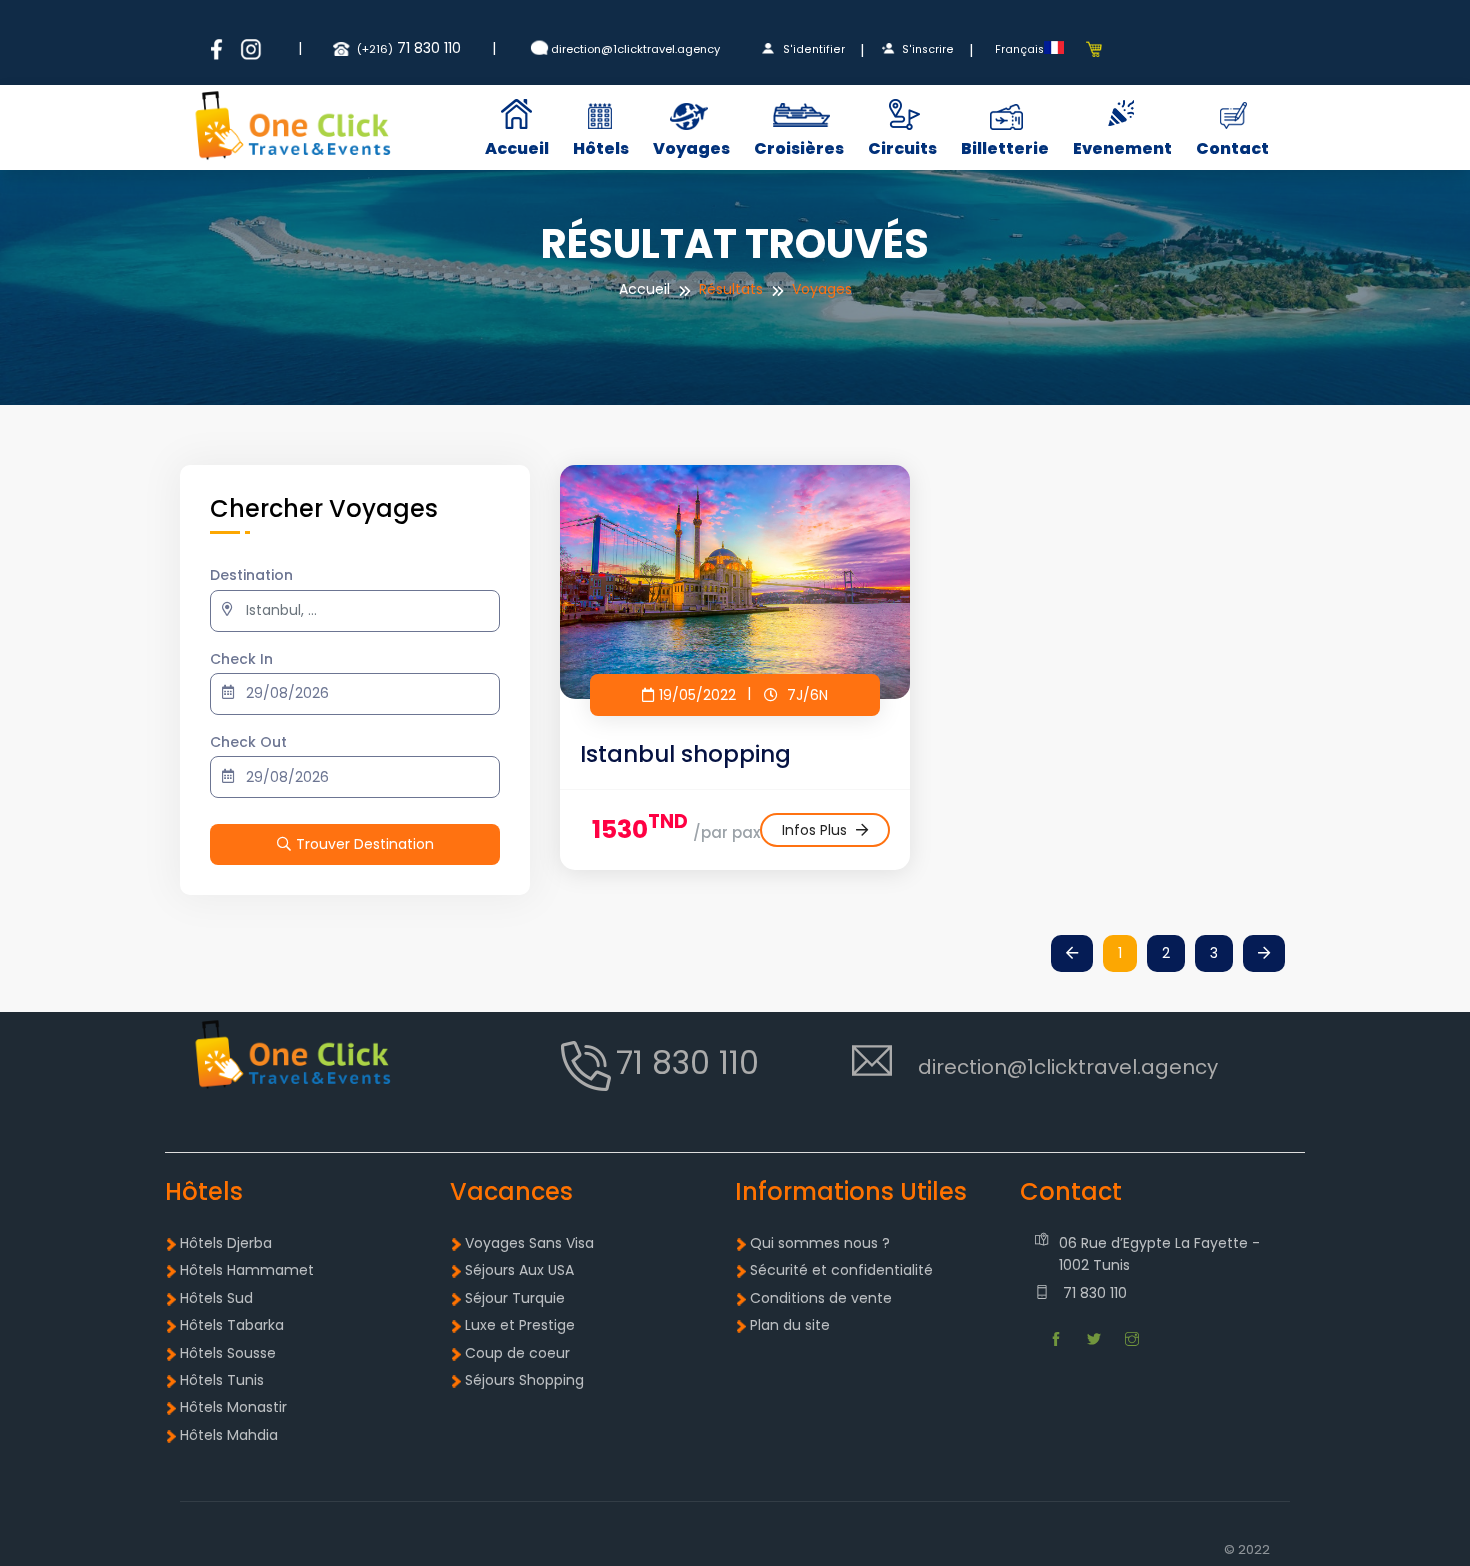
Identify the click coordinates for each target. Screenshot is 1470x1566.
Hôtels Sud (216, 1298)
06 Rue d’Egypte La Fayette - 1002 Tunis (1159, 1254)
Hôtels (601, 148)
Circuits (902, 148)
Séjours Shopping (524, 1380)
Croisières (799, 148)
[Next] (1264, 954)
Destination (251, 575)
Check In (241, 659)
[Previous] (1072, 954)
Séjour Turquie (515, 1298)
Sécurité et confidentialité (841, 1270)
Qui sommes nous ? (820, 1243)
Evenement (1122, 148)
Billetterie (1005, 148)
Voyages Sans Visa (529, 1243)
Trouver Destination (365, 844)
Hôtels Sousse (228, 1353)
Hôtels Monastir (233, 1407)
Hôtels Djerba (226, 1243)
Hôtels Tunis (222, 1380)
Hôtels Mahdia (229, 1435)
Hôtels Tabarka (232, 1325)
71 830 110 (1093, 1293)
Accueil (517, 148)
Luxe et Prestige (520, 1325)
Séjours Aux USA (519, 1270)
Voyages (691, 148)
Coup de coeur (517, 1353)
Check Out (248, 742)
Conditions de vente (821, 1298)
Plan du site (790, 1325)
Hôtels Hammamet (247, 1270)
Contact (1232, 148)
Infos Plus (816, 830)
